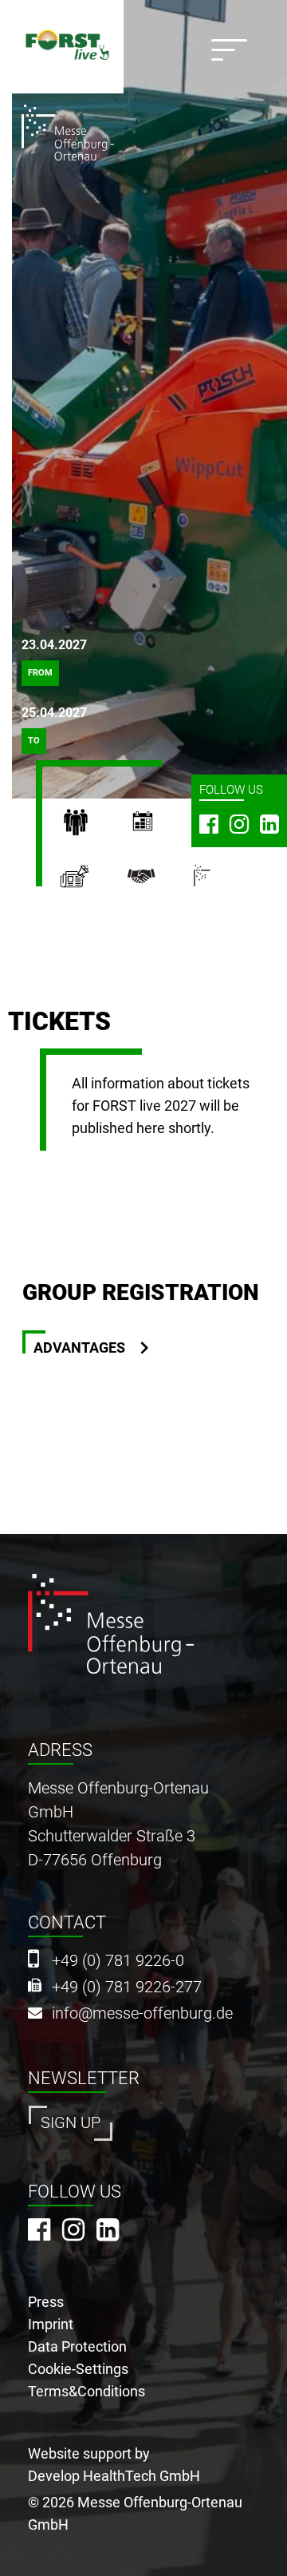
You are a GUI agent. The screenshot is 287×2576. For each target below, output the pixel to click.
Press (93, 882)
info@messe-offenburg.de (142, 2013)
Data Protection (77, 2346)
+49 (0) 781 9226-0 (118, 1961)
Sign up (71, 2123)
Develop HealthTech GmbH (114, 2476)
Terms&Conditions (86, 2391)
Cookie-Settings (78, 2369)
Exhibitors (160, 826)
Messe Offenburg (222, 882)
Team (160, 882)
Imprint (51, 2324)
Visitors (93, 826)
